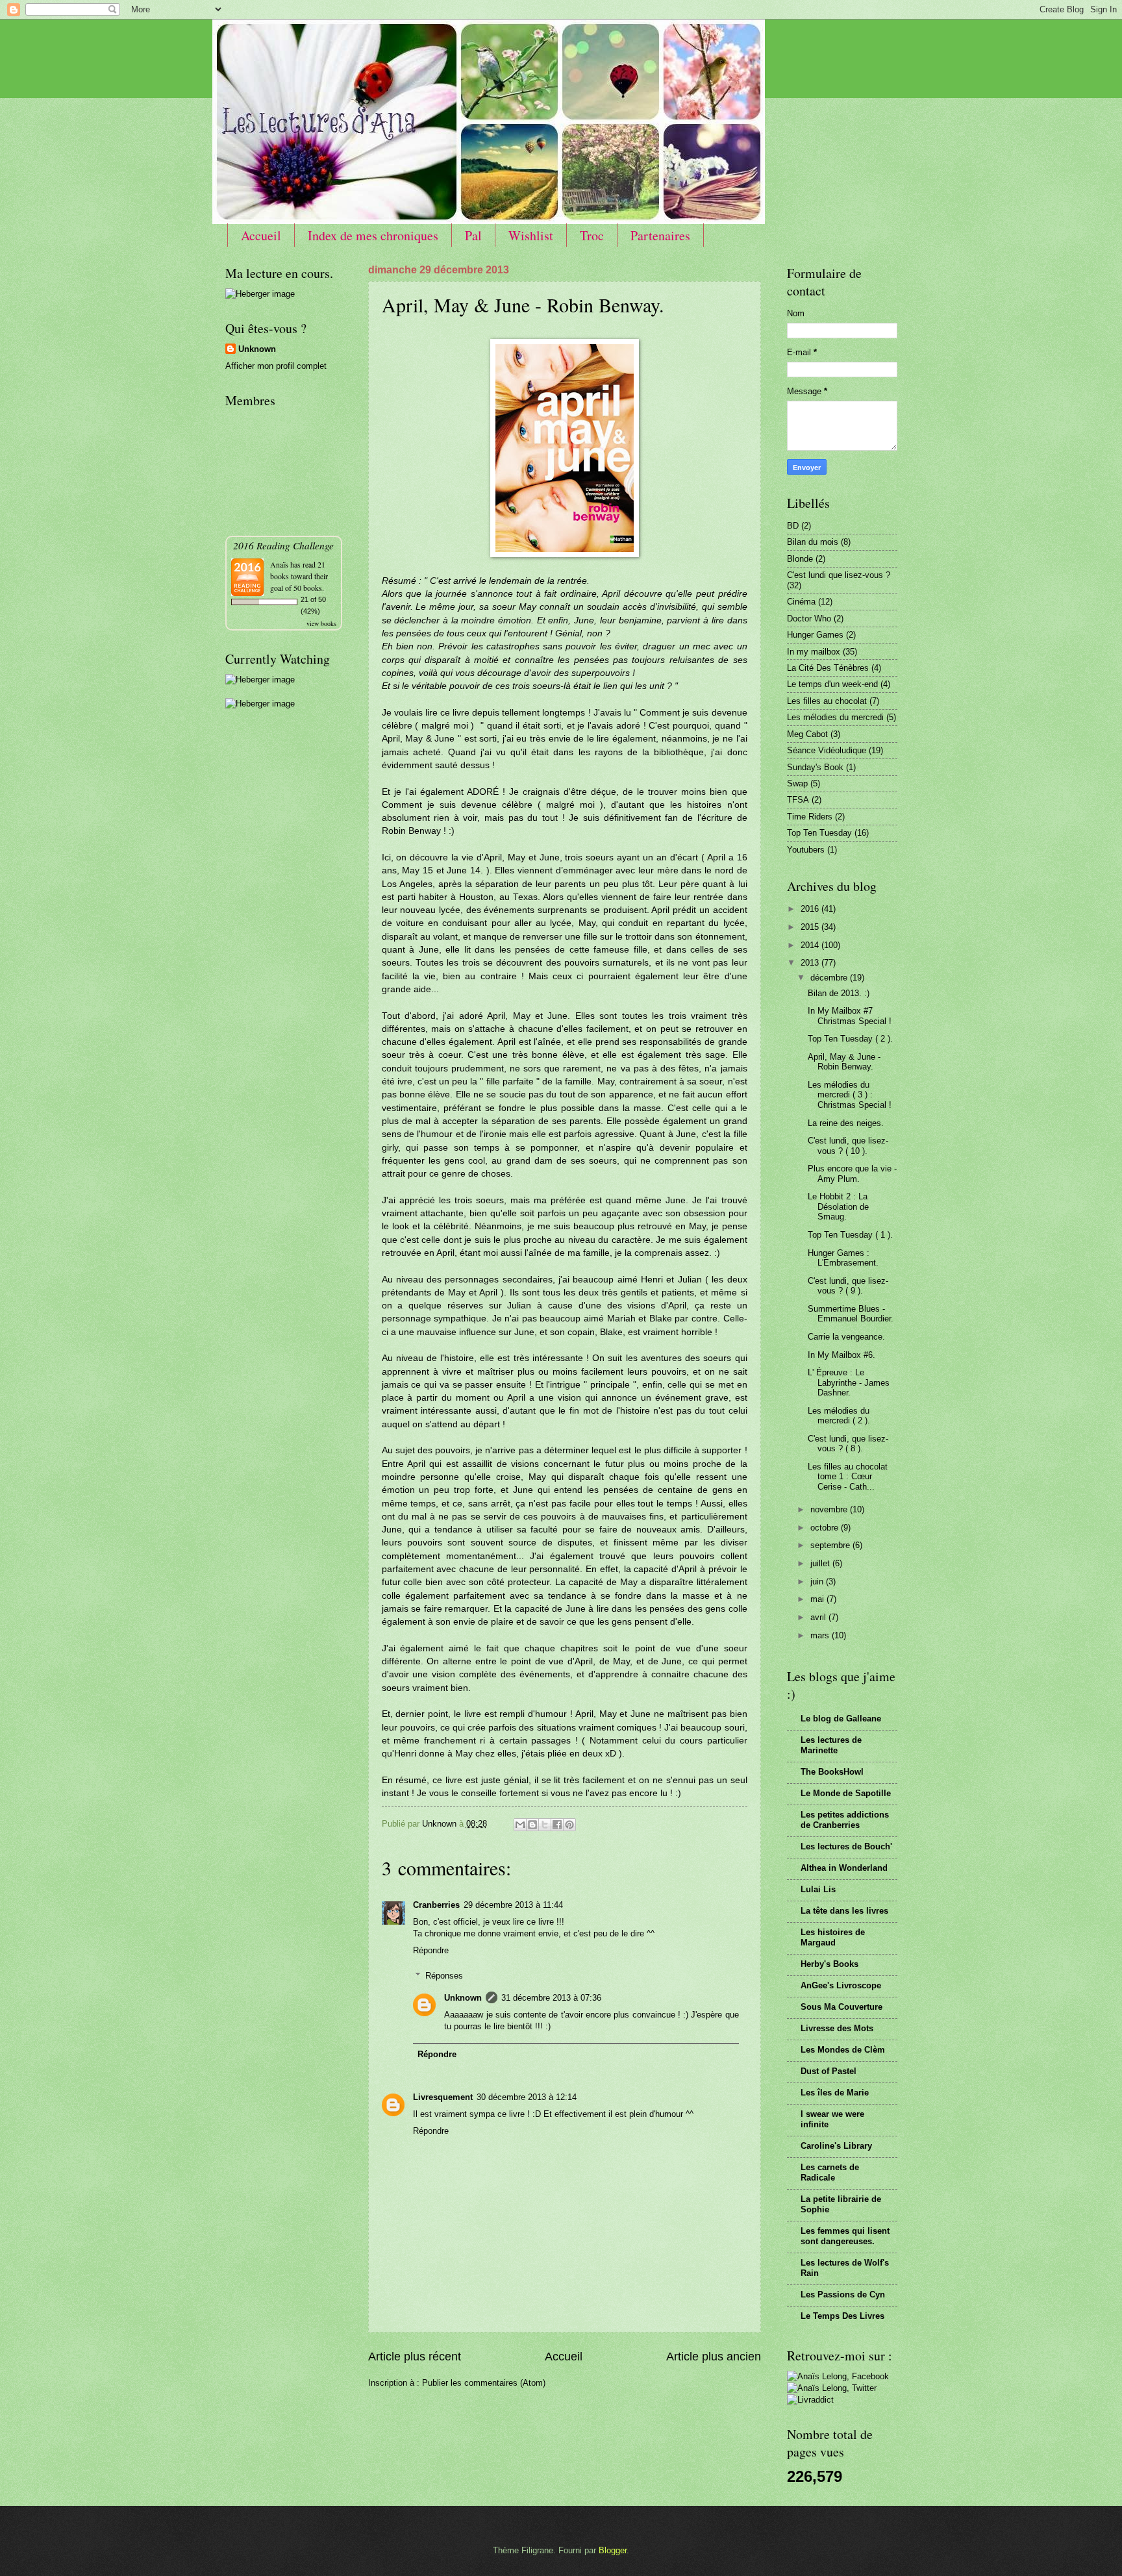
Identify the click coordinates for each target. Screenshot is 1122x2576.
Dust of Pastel (829, 2071)
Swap (797, 783)
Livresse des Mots (837, 2028)
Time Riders (810, 817)
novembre (830, 1509)
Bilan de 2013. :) (839, 993)
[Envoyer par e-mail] (520, 1825)
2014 (811, 945)
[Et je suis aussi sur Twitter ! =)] (832, 2388)
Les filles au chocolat (827, 701)
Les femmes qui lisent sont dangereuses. (845, 2236)
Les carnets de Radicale (830, 2172)
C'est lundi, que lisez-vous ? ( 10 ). (848, 1145)
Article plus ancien (714, 2357)
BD (793, 526)
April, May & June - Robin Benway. (844, 1062)
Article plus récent (415, 2357)
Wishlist (531, 235)
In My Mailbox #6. (841, 1355)
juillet (821, 1563)
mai (818, 1599)
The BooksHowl (832, 1772)
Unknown (463, 1998)
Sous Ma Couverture (841, 2007)
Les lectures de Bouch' (846, 1846)
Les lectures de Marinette (831, 1745)
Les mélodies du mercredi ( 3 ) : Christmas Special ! (850, 1095)
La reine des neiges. (846, 1123)
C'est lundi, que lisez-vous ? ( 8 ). (848, 1444)
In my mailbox (814, 652)
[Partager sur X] (545, 1825)
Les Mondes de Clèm (843, 2050)
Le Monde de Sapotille (846, 1793)
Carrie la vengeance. (846, 1337)
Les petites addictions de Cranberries (845, 1820)
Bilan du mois (813, 542)
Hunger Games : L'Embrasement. (843, 1258)
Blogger (613, 2550)
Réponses (444, 1975)
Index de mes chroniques (373, 235)
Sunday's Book (815, 767)
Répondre (431, 1950)
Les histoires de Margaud (833, 1937)
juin (818, 1582)
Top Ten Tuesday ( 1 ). (850, 1235)
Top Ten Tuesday (819, 833)
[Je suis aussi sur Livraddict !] (810, 2400)
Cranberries (436, 1905)
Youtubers (806, 850)
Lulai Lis (818, 1889)
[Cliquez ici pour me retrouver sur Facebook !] (838, 2376)
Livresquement (443, 2097)
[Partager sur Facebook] (557, 1825)
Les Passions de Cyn (843, 2295)
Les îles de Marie (835, 2093)
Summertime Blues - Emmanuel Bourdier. (851, 1314)
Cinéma (801, 602)
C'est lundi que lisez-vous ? (839, 575)
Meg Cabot (807, 734)
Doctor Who (809, 619)
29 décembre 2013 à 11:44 (513, 1905)
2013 (811, 963)
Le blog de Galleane (841, 1719)
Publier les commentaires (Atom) (484, 2383)
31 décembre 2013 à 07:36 (551, 1998)
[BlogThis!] (532, 1825)
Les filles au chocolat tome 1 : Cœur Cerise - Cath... (848, 1477)
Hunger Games (815, 635)
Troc (592, 235)
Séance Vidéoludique (827, 750)
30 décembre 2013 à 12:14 (527, 2097)
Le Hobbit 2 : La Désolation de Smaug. (838, 1207)
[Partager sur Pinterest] (569, 1825)
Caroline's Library (836, 2146)
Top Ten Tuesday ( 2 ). (850, 1039)
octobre (826, 1528)
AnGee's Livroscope (841, 1985)
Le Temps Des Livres (842, 2316)
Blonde (800, 559)
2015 (811, 927)
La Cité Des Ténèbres (828, 668)
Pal (473, 235)
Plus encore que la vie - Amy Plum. (852, 1173)
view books (321, 623)
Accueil (261, 235)
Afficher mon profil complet (276, 366)
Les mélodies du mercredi (835, 717)
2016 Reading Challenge (283, 545)
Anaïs (279, 564)
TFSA (798, 800)
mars (821, 1635)
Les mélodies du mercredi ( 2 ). (839, 1416)
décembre (830, 978)
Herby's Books (829, 1964)
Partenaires (660, 235)
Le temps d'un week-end (832, 684)
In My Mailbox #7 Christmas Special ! (850, 1016)
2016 (811, 909)
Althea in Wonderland (844, 1868)
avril (819, 1617)
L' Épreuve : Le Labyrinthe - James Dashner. (849, 1382)
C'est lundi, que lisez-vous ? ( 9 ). (848, 1286)
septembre (831, 1545)
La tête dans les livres (844, 1911)
